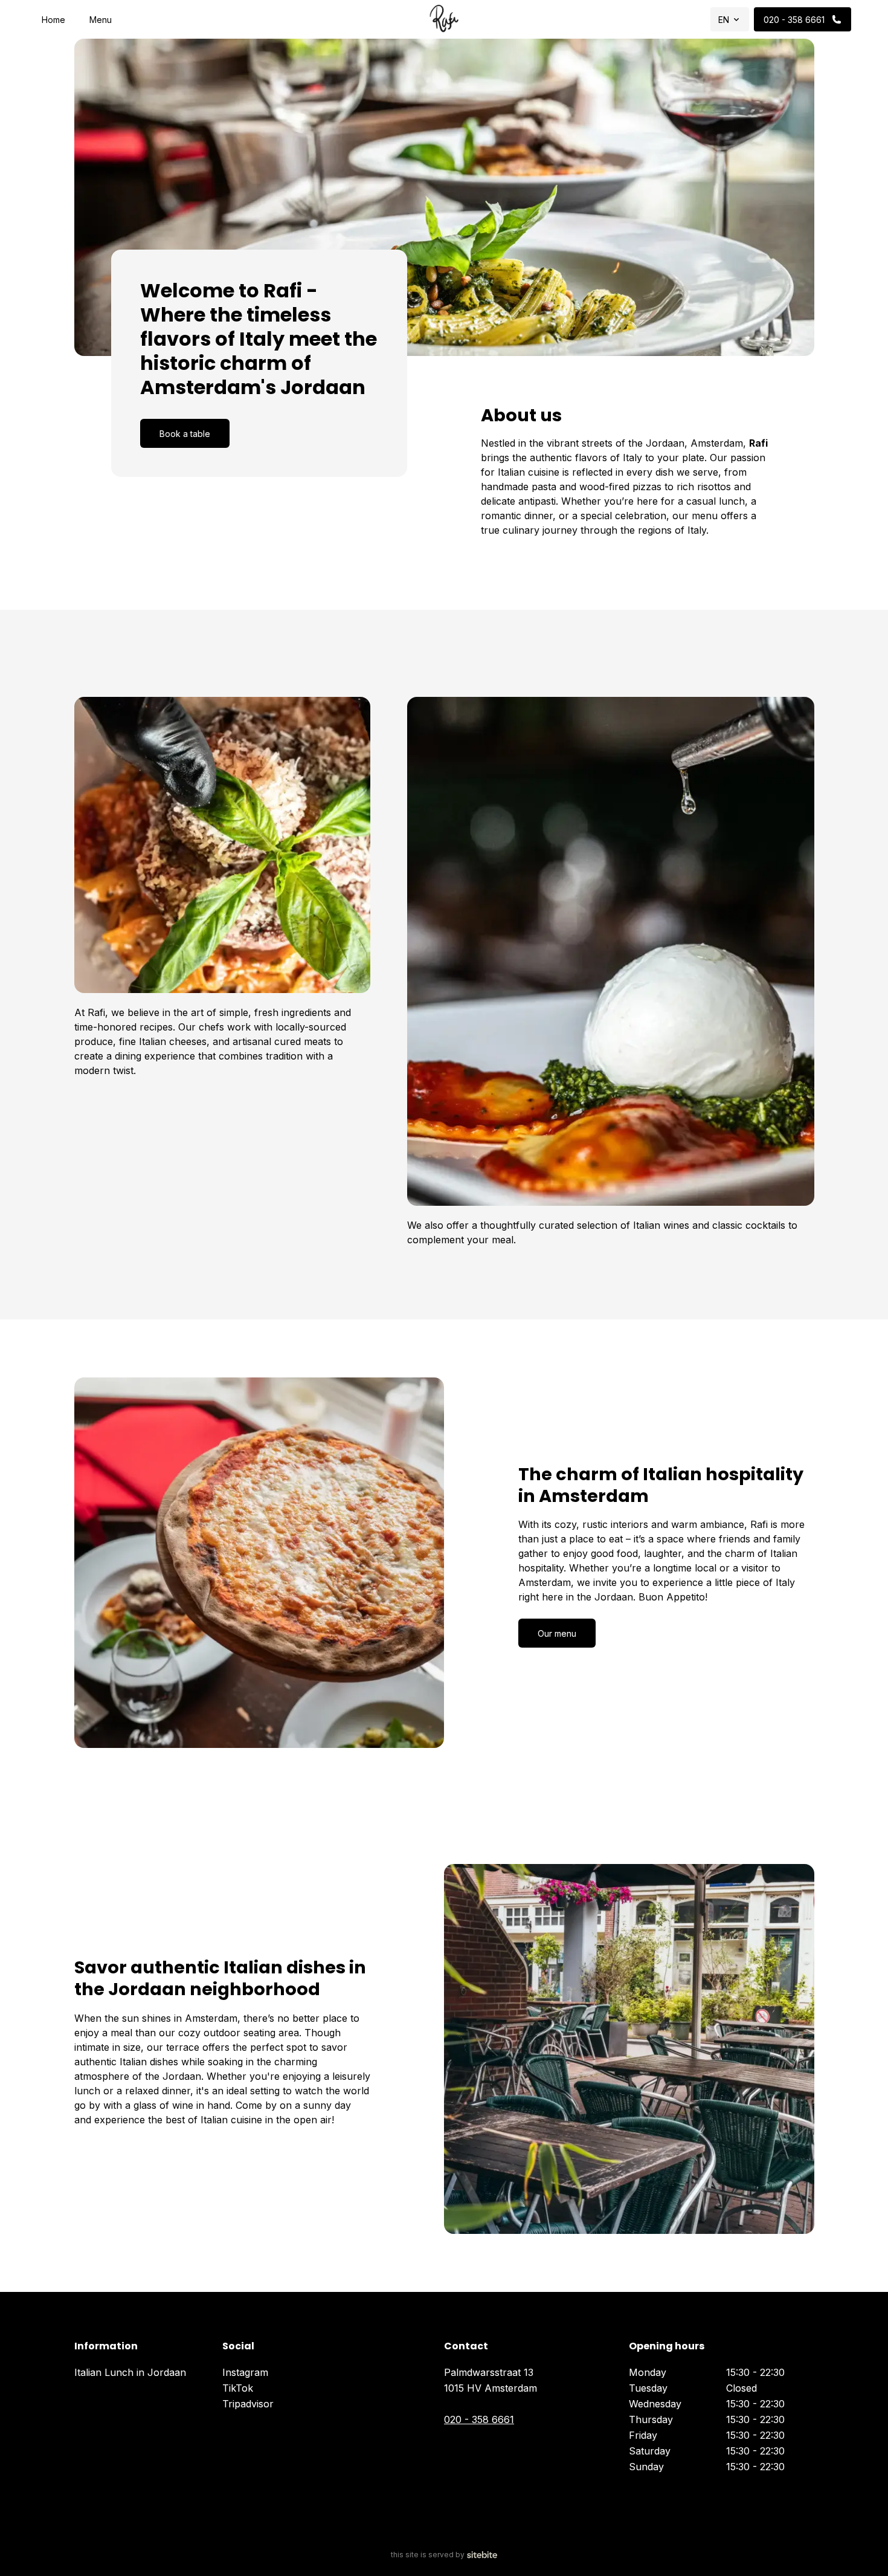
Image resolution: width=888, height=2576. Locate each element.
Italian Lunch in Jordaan (130, 2372)
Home (53, 20)
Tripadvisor (248, 2404)
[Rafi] (444, 19)
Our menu (557, 1633)
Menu (101, 20)
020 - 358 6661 (479, 2419)
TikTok (238, 2388)
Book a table (185, 434)
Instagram (245, 2372)
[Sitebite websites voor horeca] (482, 2555)
